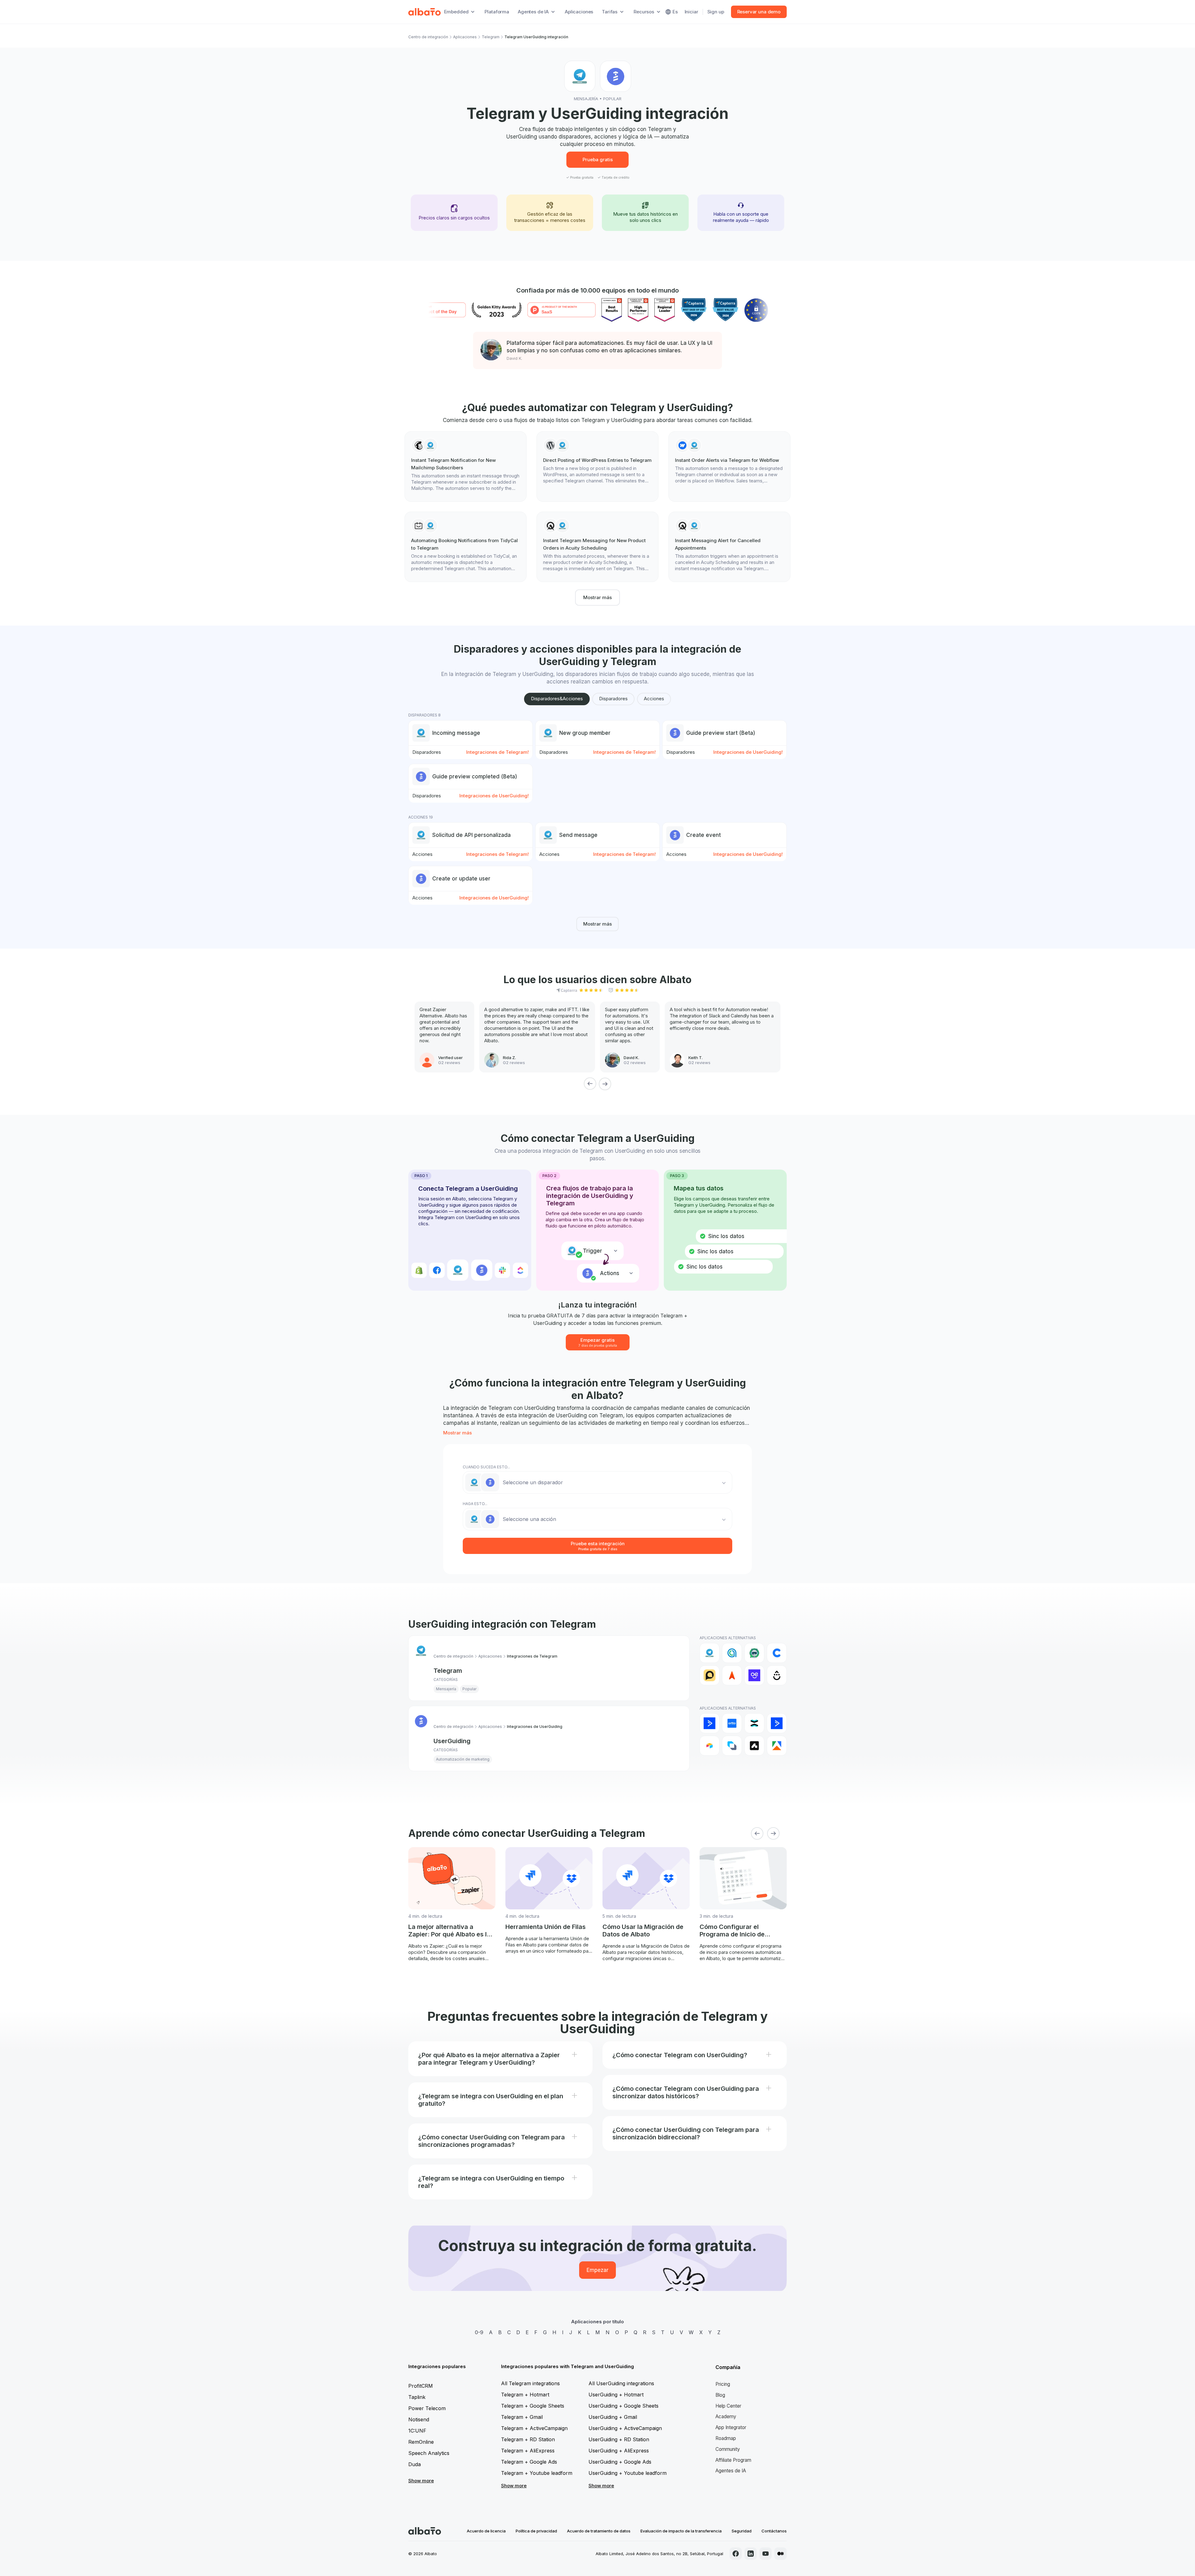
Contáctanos (774, 2531)
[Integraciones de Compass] (732, 1675)
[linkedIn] (751, 2554)
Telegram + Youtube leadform (537, 2473)
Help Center (728, 2406)
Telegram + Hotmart (525, 2395)
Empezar (597, 2270)
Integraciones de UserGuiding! (748, 752)
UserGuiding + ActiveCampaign (625, 2428)
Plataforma (497, 12)
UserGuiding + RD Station (619, 2439)
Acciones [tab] (654, 699)
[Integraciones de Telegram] (710, 1653)
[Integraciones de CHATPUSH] (710, 1675)
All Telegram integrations (530, 2383)
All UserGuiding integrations (621, 2383)
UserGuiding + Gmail (613, 2417)
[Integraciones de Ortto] (732, 1723)
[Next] (605, 1084)
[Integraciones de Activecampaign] (777, 1723)
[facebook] (736, 2554)
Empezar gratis (598, 1342)
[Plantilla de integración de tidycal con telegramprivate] (466, 547)
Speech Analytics (429, 2453)
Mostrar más (597, 597)
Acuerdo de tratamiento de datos (599, 2531)
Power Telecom (427, 2408)
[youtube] (766, 2554)
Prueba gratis (598, 160)
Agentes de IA (731, 2471)
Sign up (716, 12)
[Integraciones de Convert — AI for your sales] (754, 1675)
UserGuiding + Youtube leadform (628, 2473)
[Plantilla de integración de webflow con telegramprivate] (729, 463)
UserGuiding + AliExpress (619, 2451)
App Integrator (731, 2427)
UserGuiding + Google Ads (620, 2462)
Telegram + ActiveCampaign (534, 2428)
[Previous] (590, 1084)
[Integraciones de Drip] (777, 1675)
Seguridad (742, 2531)
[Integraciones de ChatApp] (732, 1653)
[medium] (780, 2554)
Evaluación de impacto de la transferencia (681, 2531)
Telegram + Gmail (522, 2417)
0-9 (479, 2332)
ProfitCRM (421, 2386)
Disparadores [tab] (613, 699)
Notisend (419, 2419)
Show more (421, 2481)
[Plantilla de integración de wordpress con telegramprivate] (597, 463)
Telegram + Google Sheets (533, 2406)
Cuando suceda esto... (486, 1467)
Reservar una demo (759, 12)
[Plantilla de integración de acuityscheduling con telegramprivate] (597, 547)
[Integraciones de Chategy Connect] (777, 1653)
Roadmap (726, 2438)
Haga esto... (475, 1504)
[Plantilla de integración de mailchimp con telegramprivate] (466, 467)
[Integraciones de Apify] (777, 1746)
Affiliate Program (733, 2460)
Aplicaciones (579, 12)
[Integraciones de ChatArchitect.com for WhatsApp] (754, 1653)
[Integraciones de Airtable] (710, 1746)
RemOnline (421, 2442)
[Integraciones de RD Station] (754, 1723)
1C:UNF (417, 2431)
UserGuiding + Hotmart (616, 2395)
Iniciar (691, 12)
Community (728, 2449)
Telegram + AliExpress (528, 2451)
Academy (726, 2416)
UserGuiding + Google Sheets (623, 2406)
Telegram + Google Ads (529, 2462)
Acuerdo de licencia (486, 2531)
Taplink (417, 2397)
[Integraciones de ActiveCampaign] (710, 1723)
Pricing (723, 2384)
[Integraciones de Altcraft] (732, 1746)
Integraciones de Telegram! (497, 752)
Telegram (491, 37)
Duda (415, 2464)
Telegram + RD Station (528, 2439)
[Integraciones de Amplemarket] (754, 1746)
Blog (720, 2395)
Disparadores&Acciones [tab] (557, 699)
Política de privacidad (536, 2531)
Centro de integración (428, 37)
